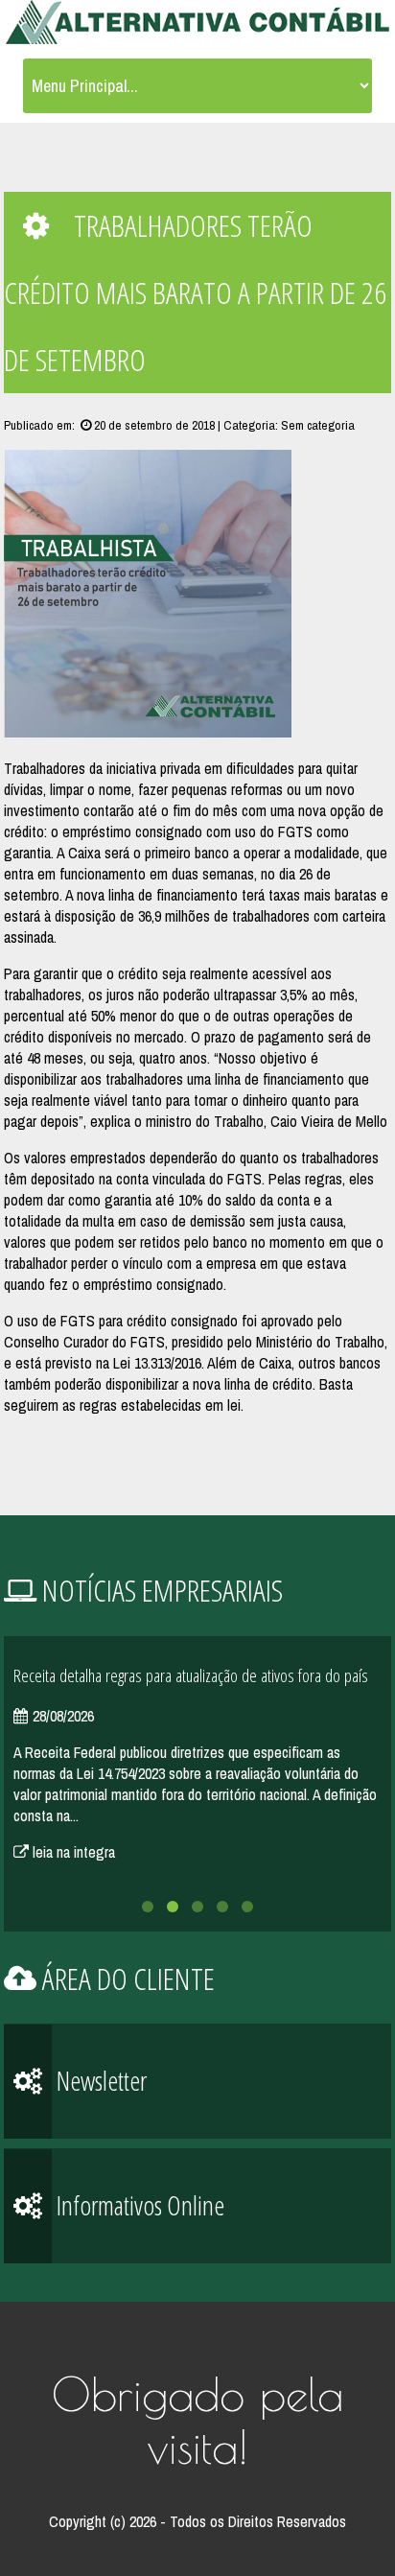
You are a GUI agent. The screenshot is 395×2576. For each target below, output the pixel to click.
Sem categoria (318, 425)
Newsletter (99, 2080)
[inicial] (197, 24)
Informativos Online (138, 2205)
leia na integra (72, 1852)
